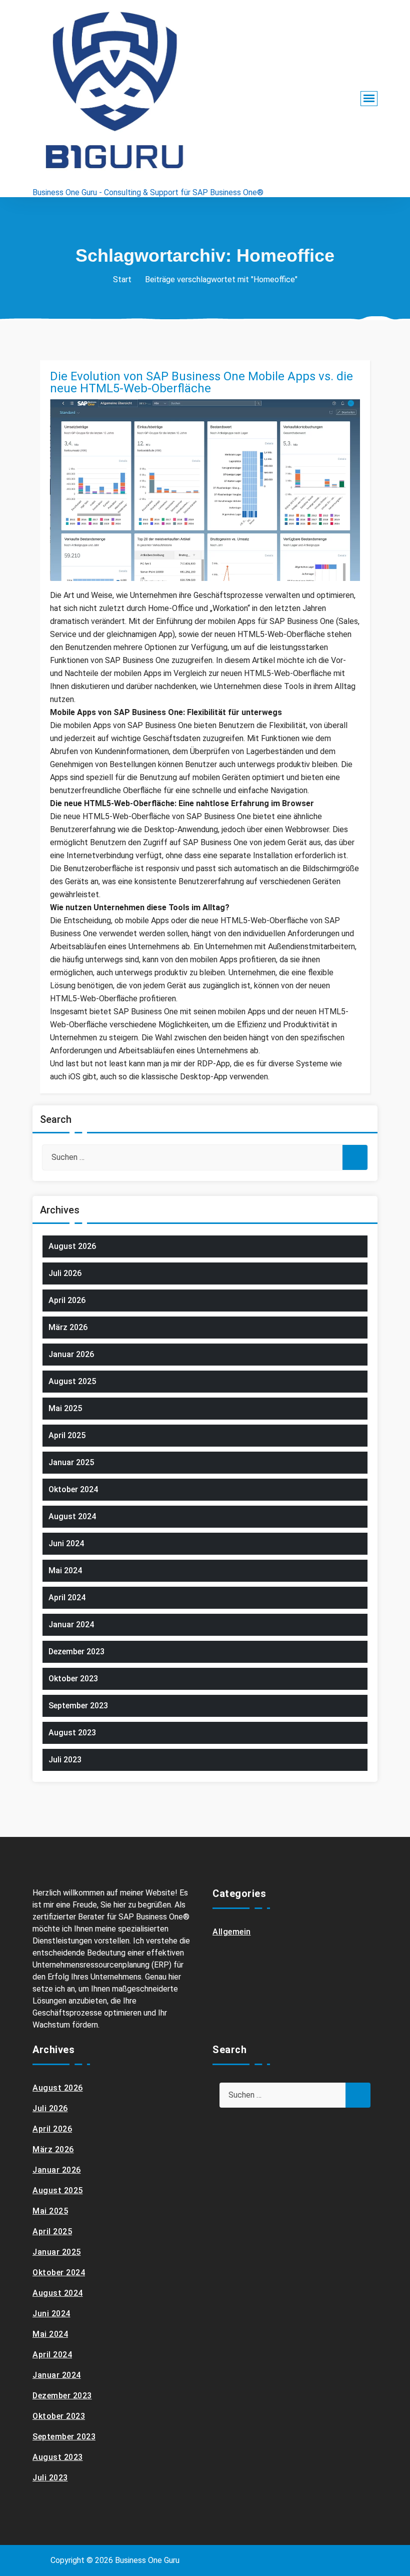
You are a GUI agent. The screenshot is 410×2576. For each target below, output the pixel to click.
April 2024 (67, 1597)
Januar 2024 (71, 1625)
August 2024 (72, 1516)
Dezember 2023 (76, 1652)
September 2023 (78, 1706)
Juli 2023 (65, 1760)
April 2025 (67, 1435)
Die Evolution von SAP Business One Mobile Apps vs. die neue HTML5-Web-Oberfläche (201, 382)
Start (122, 279)
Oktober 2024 (73, 1489)
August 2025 (72, 1381)
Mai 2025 (65, 1408)
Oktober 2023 (73, 1679)
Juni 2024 (66, 1543)
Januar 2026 (71, 1354)
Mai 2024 (65, 1570)
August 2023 (72, 1733)
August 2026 (72, 1246)
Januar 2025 (71, 1462)
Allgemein (232, 1932)
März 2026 (68, 1327)
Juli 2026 (65, 1273)
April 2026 (67, 1300)
